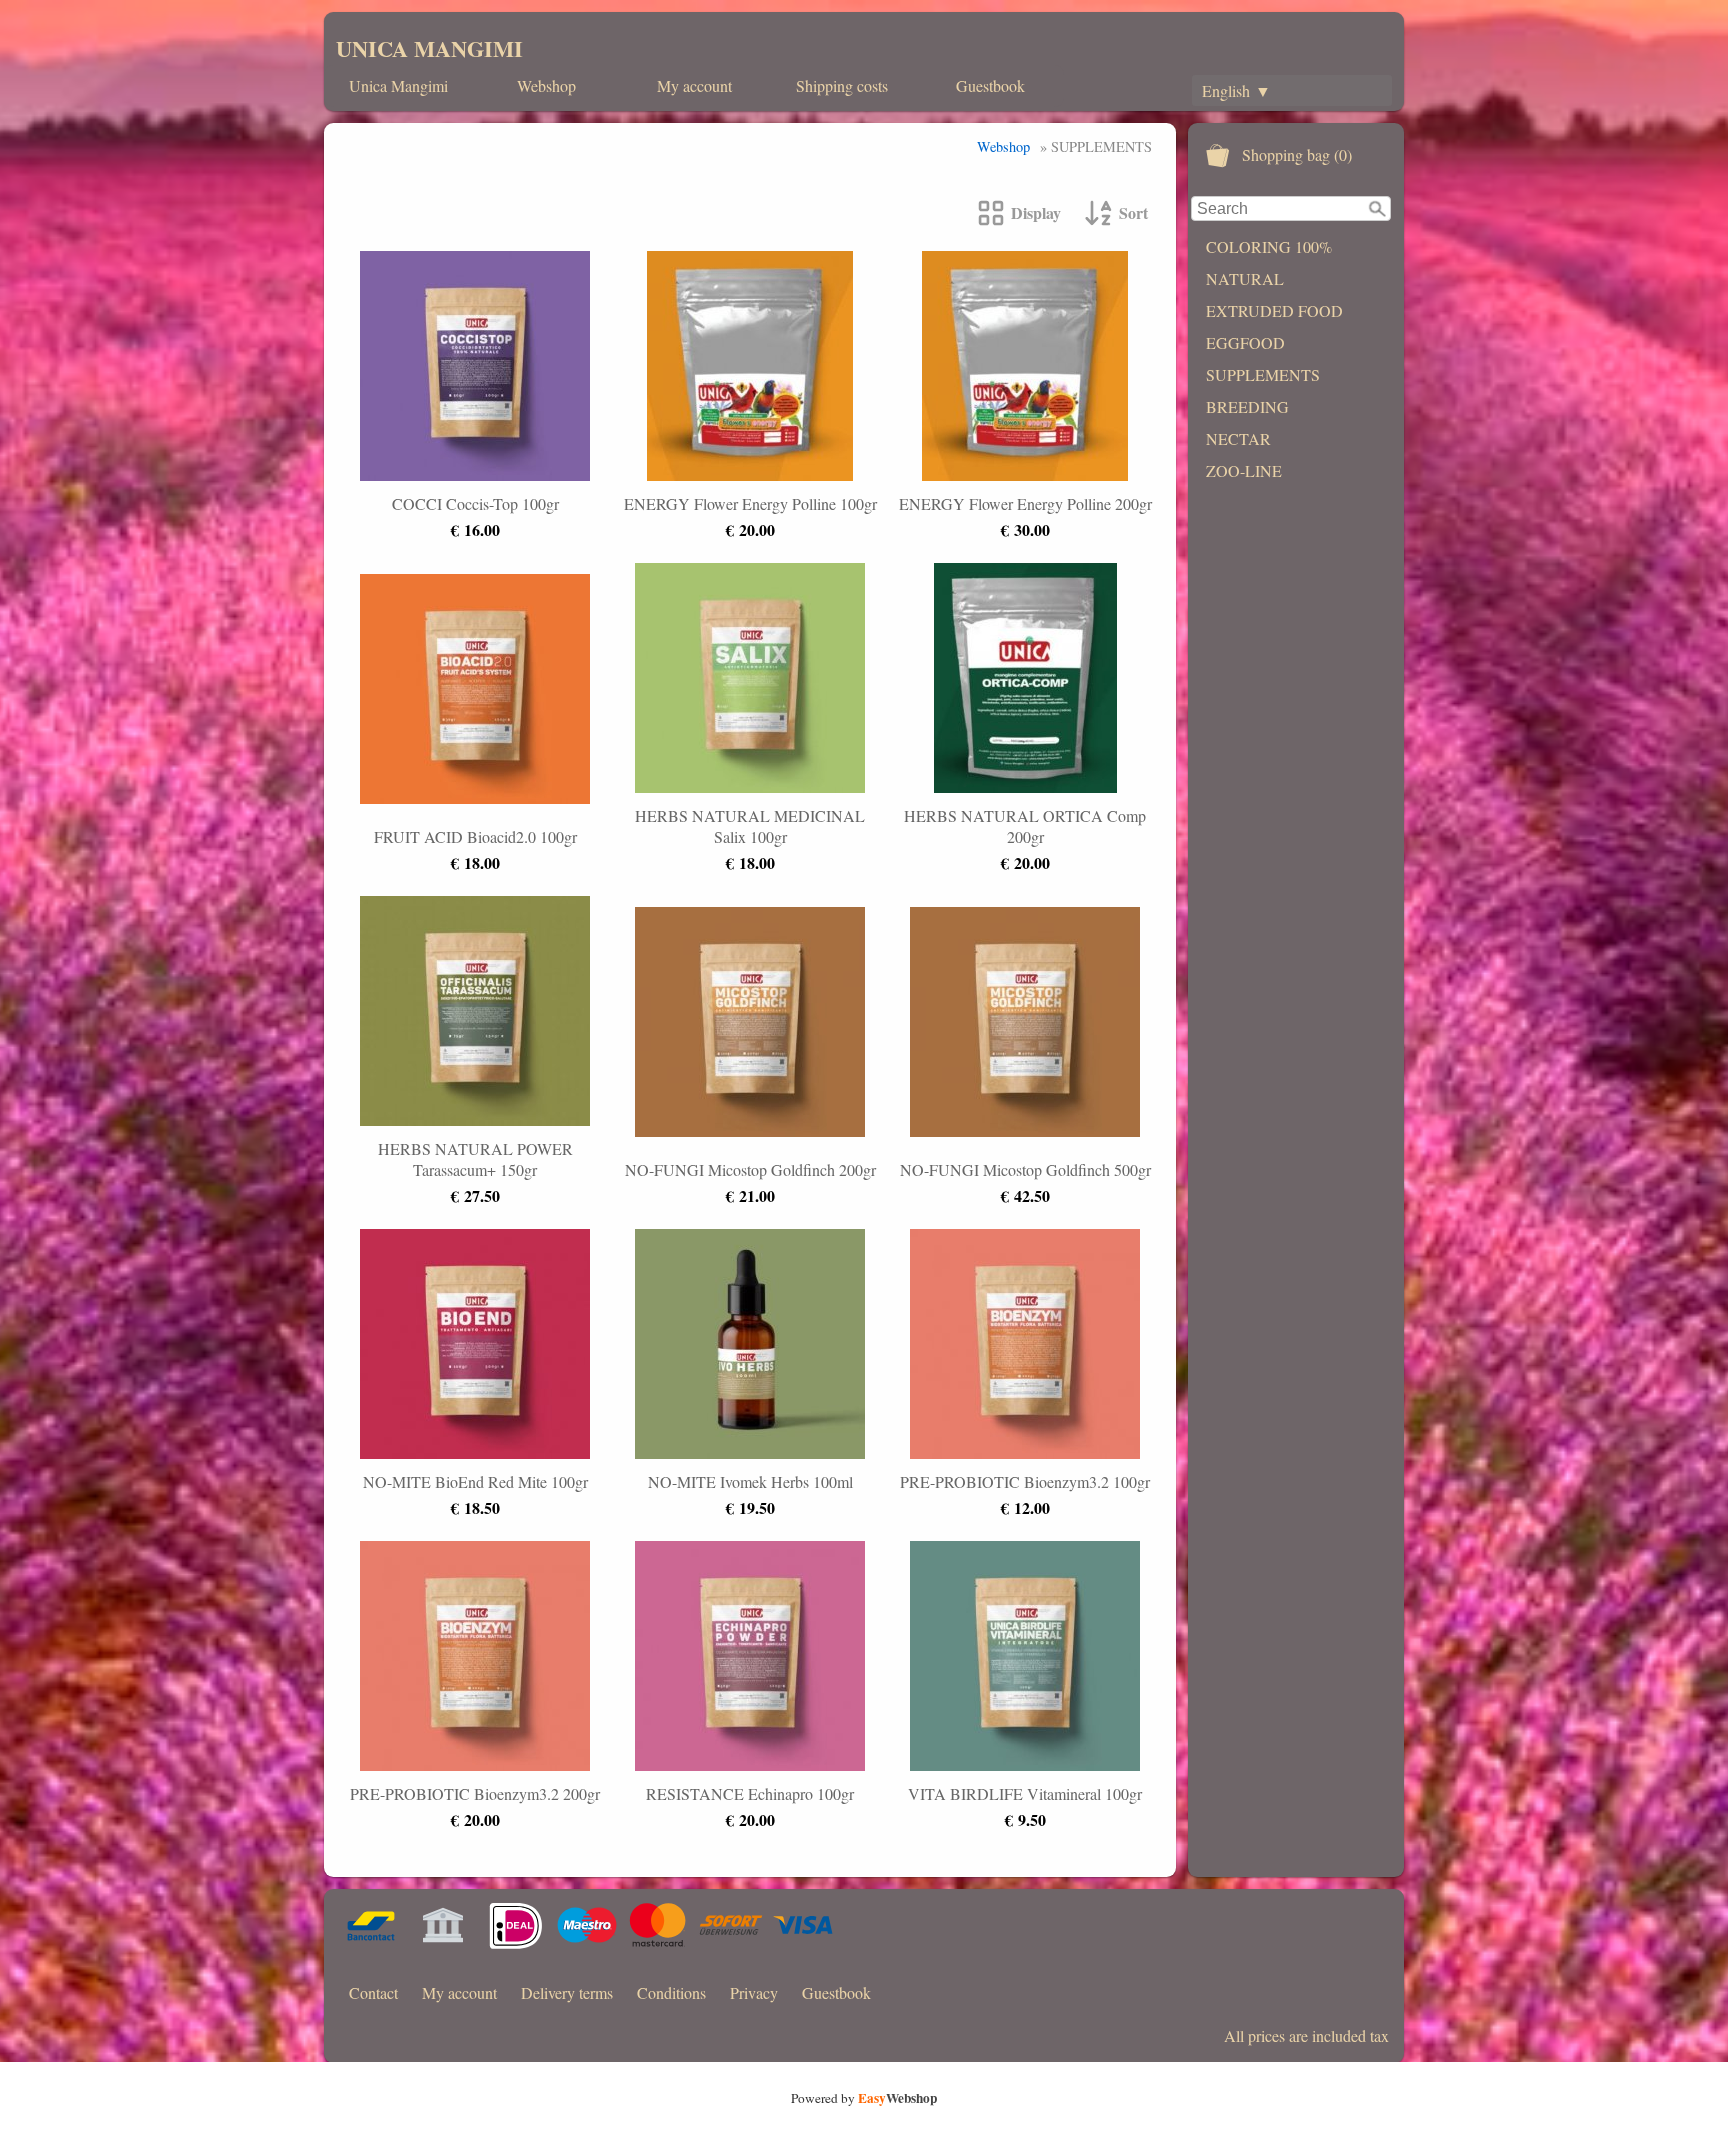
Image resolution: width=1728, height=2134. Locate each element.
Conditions (671, 1992)
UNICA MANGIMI (429, 48)
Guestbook (990, 85)
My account (694, 85)
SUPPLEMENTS (1263, 374)
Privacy (754, 1992)
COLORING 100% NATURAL (1269, 262)
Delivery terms (567, 1992)
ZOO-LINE (1244, 470)
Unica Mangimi (398, 85)
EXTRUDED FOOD (1274, 310)
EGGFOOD (1245, 342)
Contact (373, 1992)
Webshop (546, 85)
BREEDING (1247, 406)
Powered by (864, 2098)
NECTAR (1238, 438)
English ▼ (1236, 90)
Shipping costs (842, 85)
